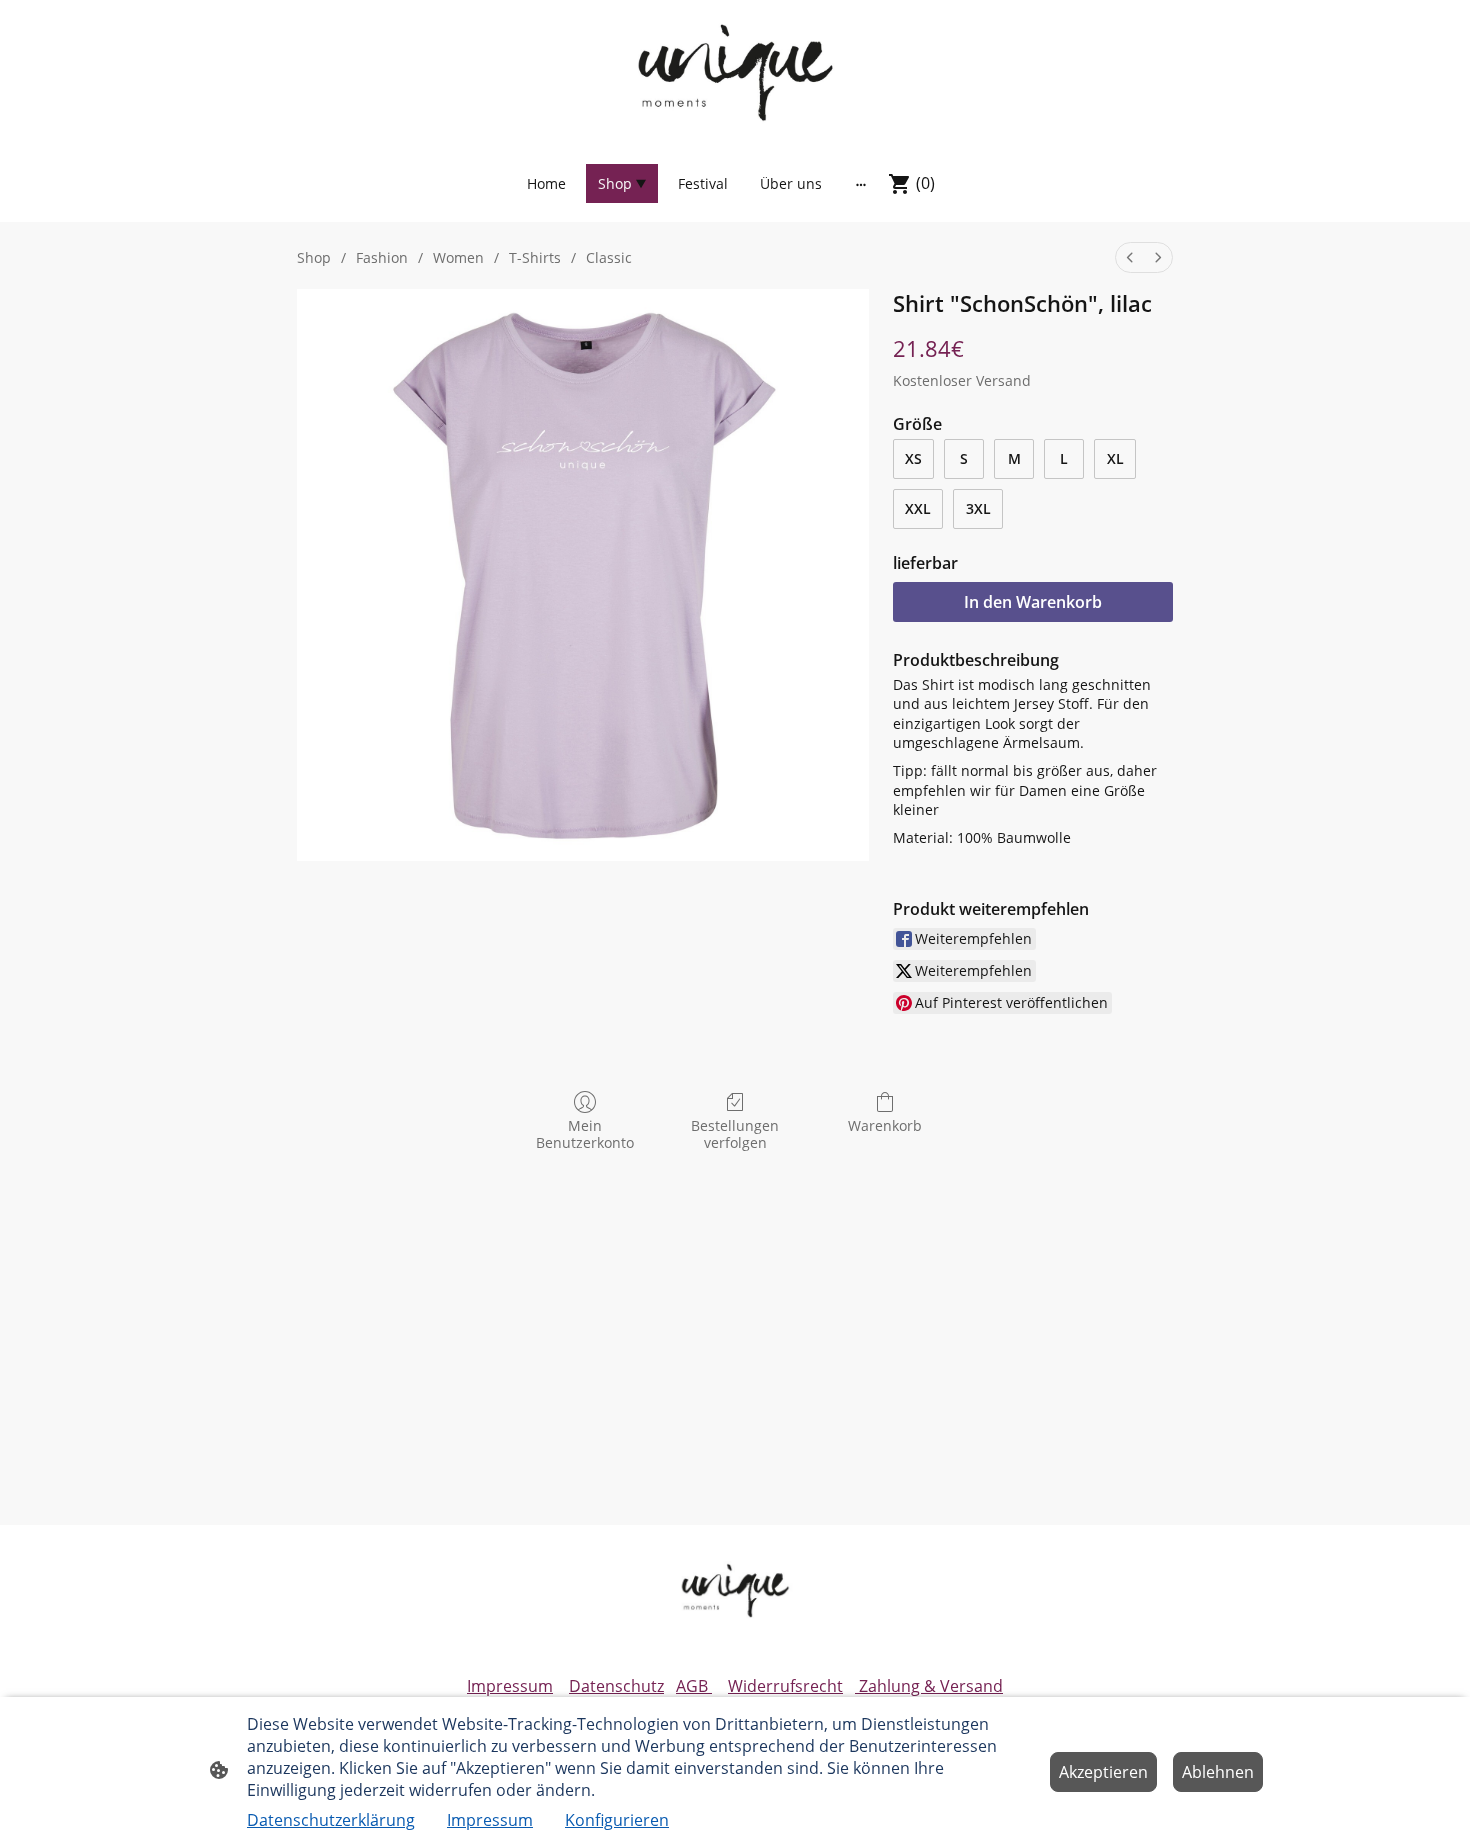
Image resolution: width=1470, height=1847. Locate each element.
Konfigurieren (617, 1820)
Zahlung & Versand (929, 1686)
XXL (918, 508)
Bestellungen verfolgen (735, 1134)
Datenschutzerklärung (331, 1820)
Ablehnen (1218, 1772)
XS (913, 458)
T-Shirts (535, 257)
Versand (1003, 380)
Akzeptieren (1103, 1772)
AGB (694, 1686)
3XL (978, 508)
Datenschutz (616, 1686)
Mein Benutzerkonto (585, 1134)
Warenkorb (885, 1125)
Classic (609, 257)
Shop (314, 257)
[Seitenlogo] (734, 71)
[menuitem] (1130, 257)
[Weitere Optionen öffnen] (861, 184)
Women (458, 257)
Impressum (510, 1686)
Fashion (382, 257)
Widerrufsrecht (785, 1686)
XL (1115, 458)
